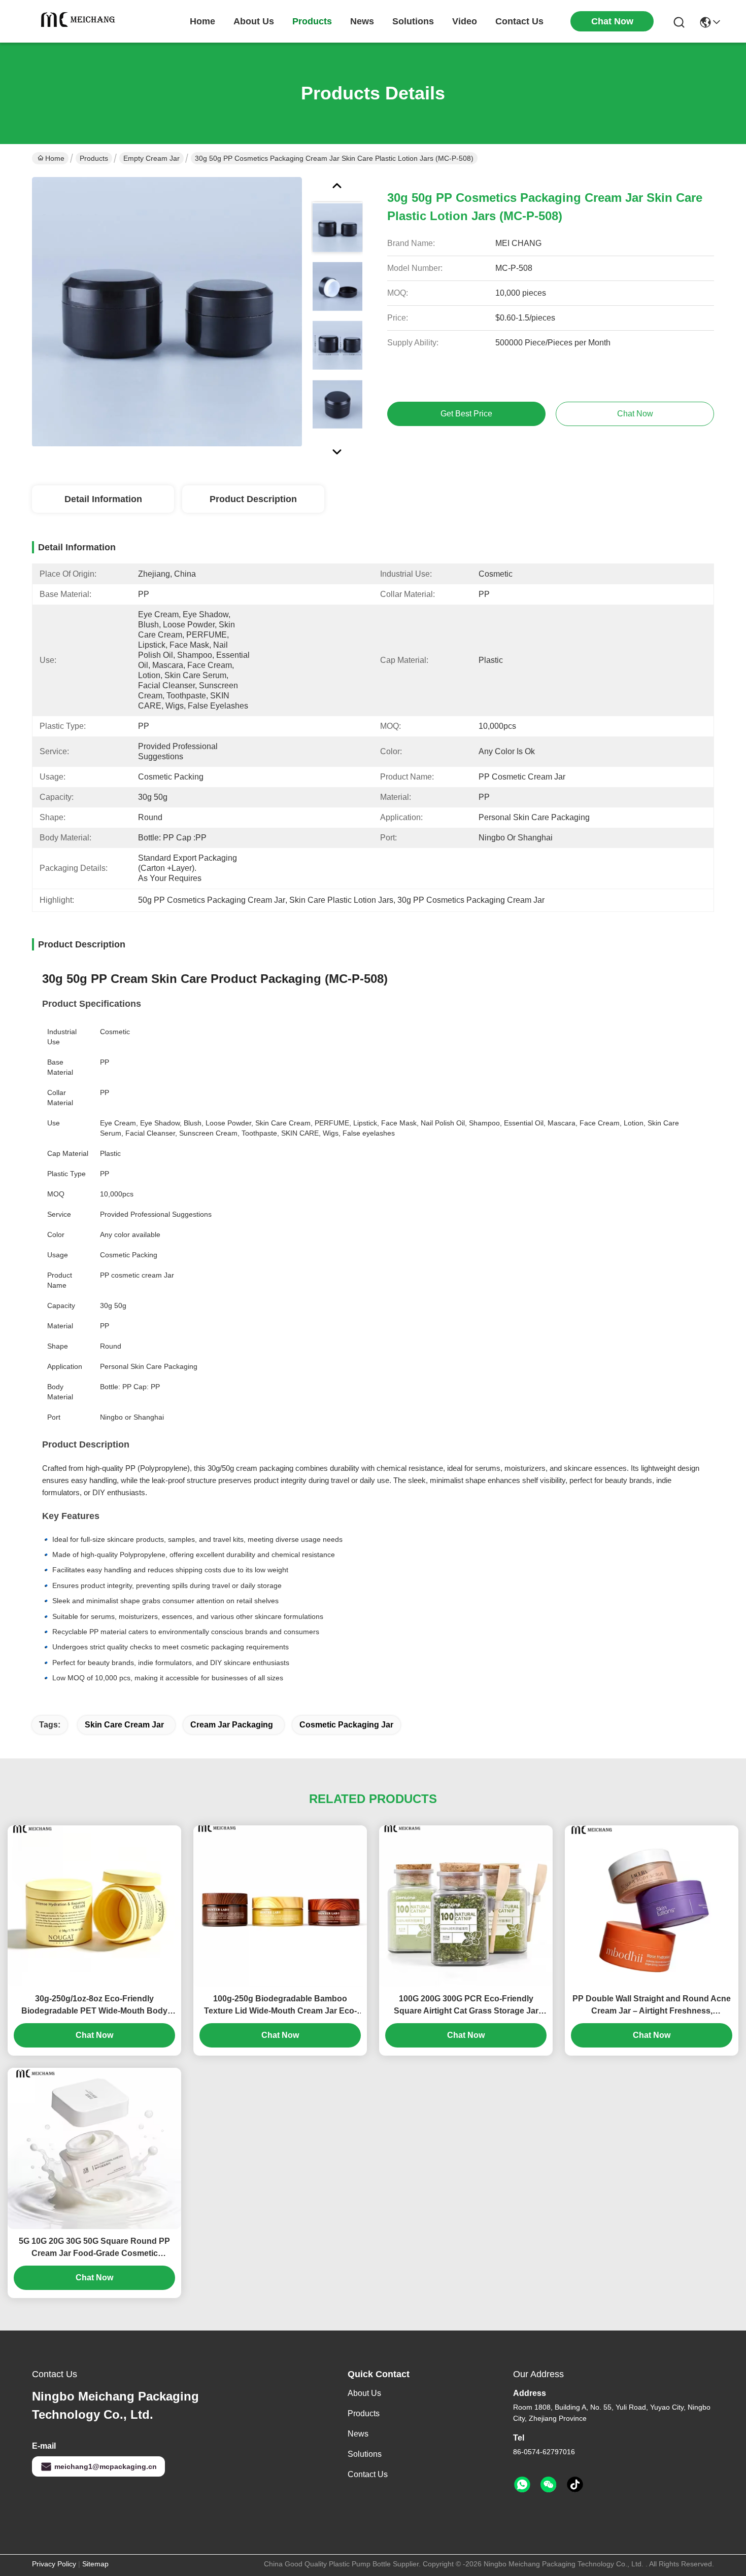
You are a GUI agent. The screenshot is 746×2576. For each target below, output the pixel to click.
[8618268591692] (522, 2485)
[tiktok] (575, 2485)
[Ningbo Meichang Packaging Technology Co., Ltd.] (80, 21)
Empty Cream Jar (151, 158)
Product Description (253, 499)
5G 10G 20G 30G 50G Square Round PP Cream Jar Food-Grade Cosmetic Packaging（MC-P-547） (94, 2248)
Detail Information (103, 499)
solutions (413, 21)
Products (94, 158)
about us (254, 21)
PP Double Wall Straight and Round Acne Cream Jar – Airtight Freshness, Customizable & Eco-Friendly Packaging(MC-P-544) (652, 2006)
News (358, 2434)
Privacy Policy (54, 2564)
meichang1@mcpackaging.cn (106, 2466)
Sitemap (95, 2564)
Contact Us (368, 2474)
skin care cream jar (124, 1725)
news (362, 21)
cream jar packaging (232, 1725)
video (465, 21)
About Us (364, 2393)
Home (202, 21)
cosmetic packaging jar (346, 1725)
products (312, 21)
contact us (519, 21)
